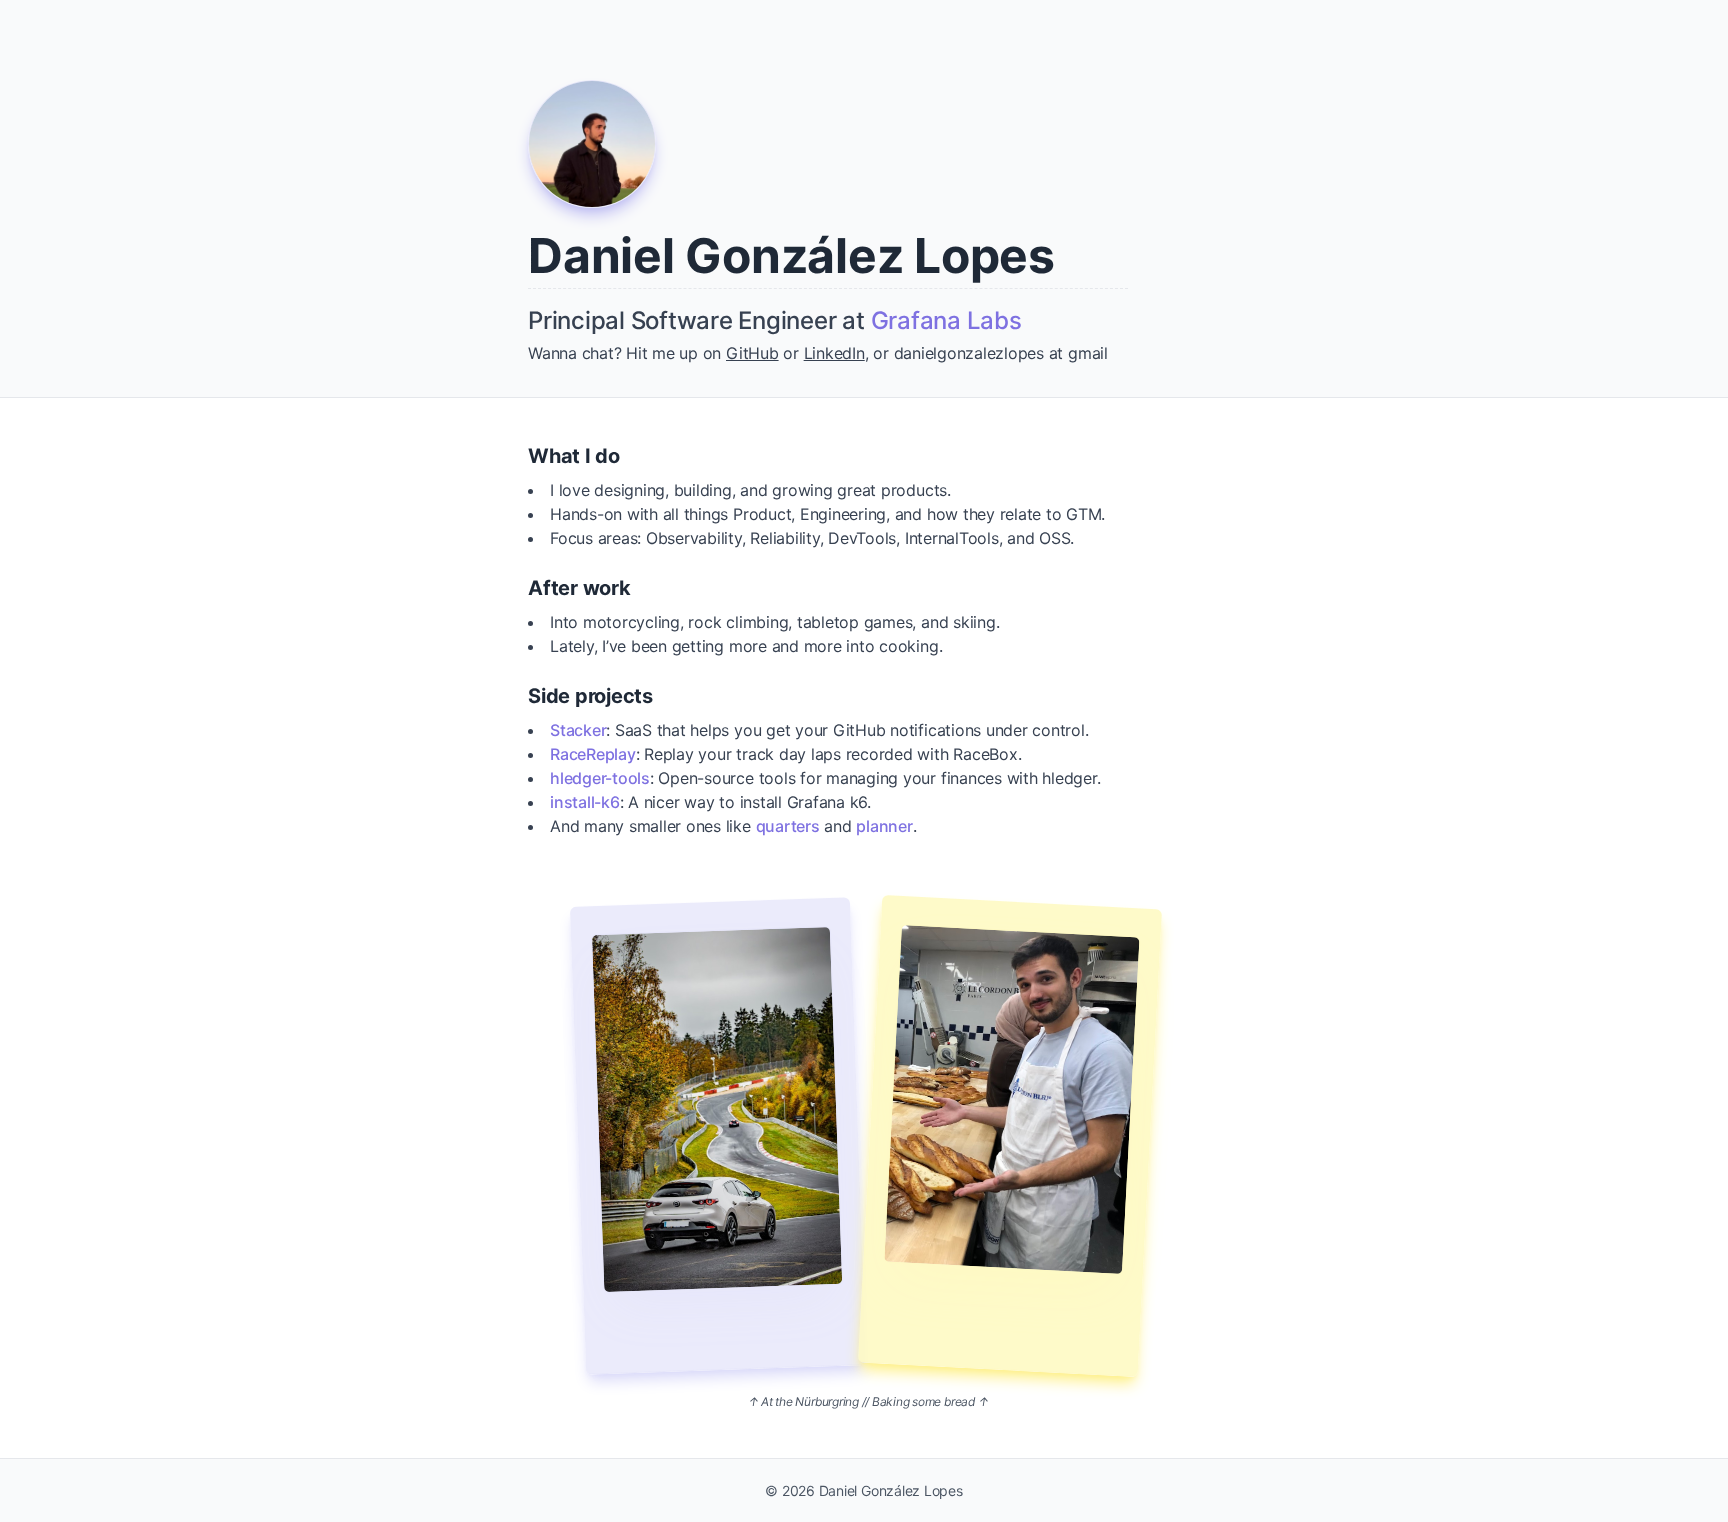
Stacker (578, 730)
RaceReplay (593, 754)
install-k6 (585, 802)
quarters (788, 826)
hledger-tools (600, 778)
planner (884, 826)
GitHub (752, 353)
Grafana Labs (946, 320)
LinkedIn (834, 353)
